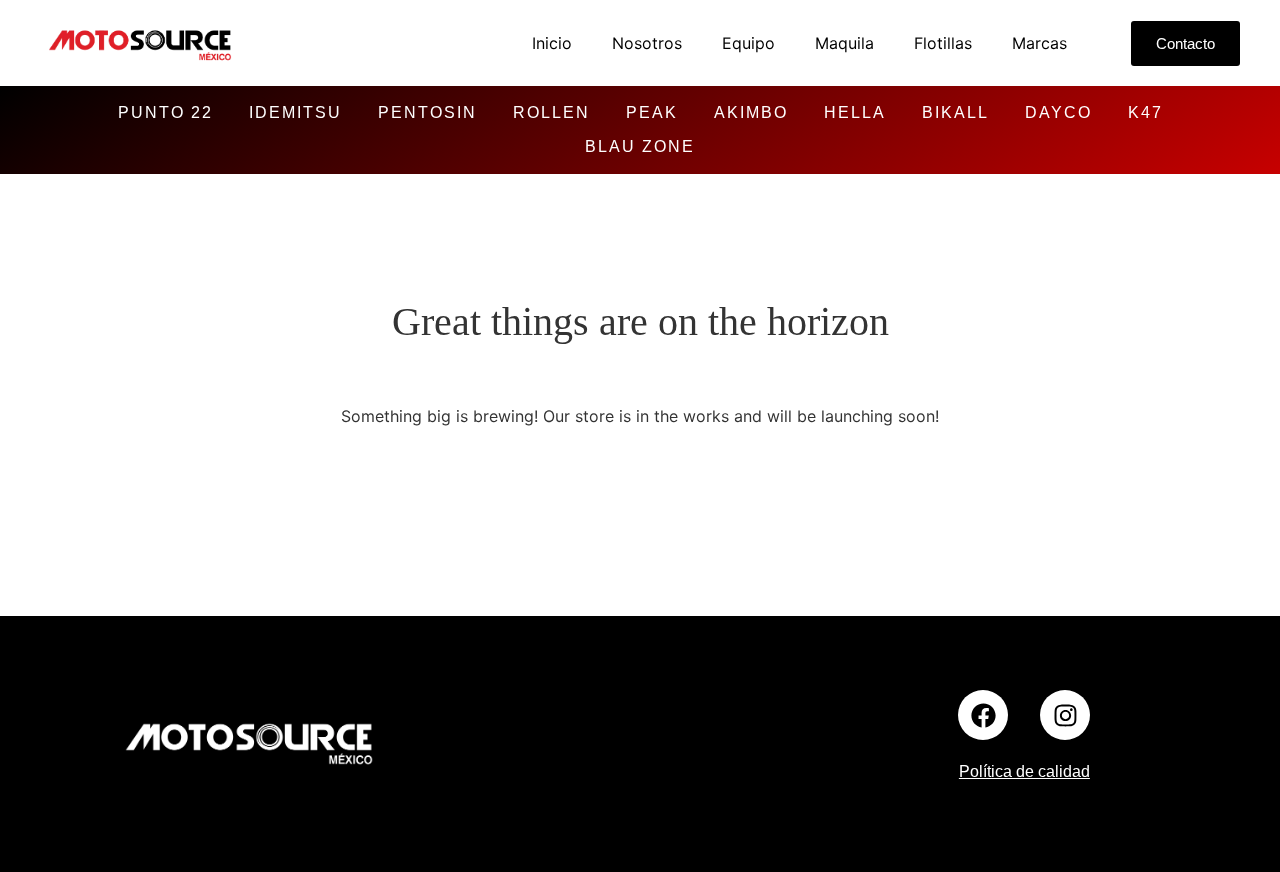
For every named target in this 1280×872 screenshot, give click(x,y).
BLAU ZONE (640, 146)
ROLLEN (551, 112)
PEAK (652, 112)
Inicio (552, 43)
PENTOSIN (427, 112)
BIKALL (955, 112)
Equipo (748, 43)
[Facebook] (983, 715)
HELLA (855, 112)
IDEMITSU (295, 112)
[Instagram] (1065, 715)
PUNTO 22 (165, 112)
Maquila (844, 43)
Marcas (1039, 43)
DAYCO (1058, 112)
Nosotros (647, 43)
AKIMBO (751, 112)
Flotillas (943, 43)
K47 (1145, 112)
